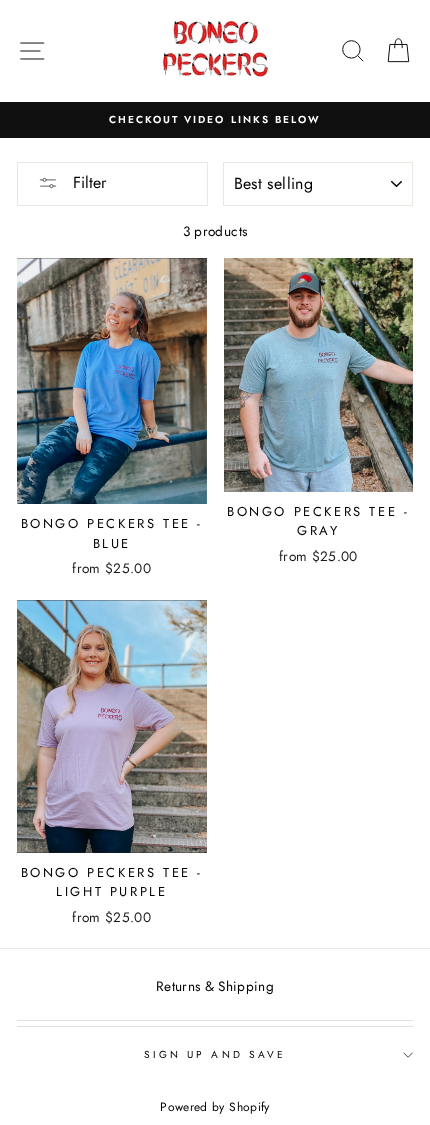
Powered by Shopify (214, 1107)
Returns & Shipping (215, 986)
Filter (87, 182)
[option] (215, 120)
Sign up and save (215, 1054)
